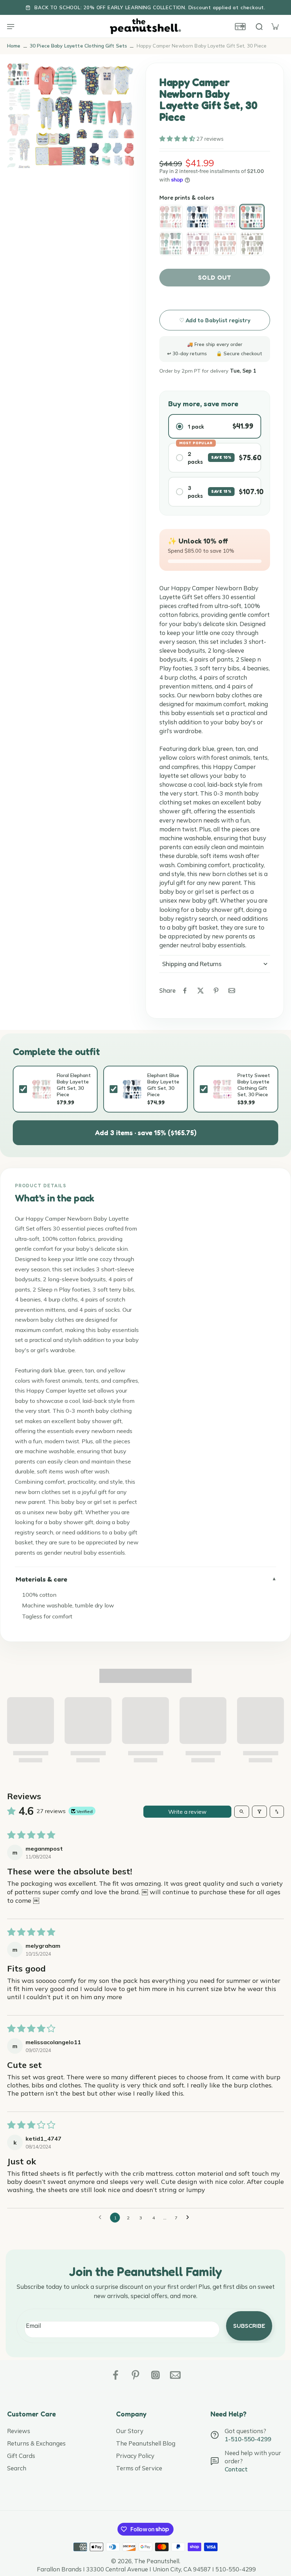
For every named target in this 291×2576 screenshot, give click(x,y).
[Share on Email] (232, 991)
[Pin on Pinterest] (216, 991)
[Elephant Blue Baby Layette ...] (198, 217)
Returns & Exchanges (36, 2443)
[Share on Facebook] (185, 991)
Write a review (187, 1812)
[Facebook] (116, 2375)
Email (33, 2326)
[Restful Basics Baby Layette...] (171, 244)
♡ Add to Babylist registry (215, 320)
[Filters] (259, 1812)
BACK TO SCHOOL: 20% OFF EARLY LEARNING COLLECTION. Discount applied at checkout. (150, 7)
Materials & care (42, 1579)
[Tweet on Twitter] (201, 991)
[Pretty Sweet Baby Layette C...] (225, 217)
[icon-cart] (275, 26)
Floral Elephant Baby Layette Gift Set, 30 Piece (74, 1085)
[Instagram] (155, 2375)
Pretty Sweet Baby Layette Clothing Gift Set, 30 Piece (254, 1085)
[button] (178, 139)
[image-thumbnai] (19, 74)
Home (14, 46)
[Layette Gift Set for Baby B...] (252, 244)
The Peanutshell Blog (146, 2443)
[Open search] (242, 1812)
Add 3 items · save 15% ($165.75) (145, 1133)
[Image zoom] (86, 115)
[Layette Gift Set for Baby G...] (198, 244)
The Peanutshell (157, 2561)
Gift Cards (21, 2456)
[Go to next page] (190, 2218)
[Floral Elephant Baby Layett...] (171, 217)
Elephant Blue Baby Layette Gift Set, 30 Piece (163, 1085)
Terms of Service (139, 2468)
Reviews (19, 2431)
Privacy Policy (135, 2456)
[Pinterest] (136, 2375)
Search (17, 2468)
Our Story (130, 2431)
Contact (236, 2469)
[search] (259, 26)
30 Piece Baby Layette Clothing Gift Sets (78, 46)
